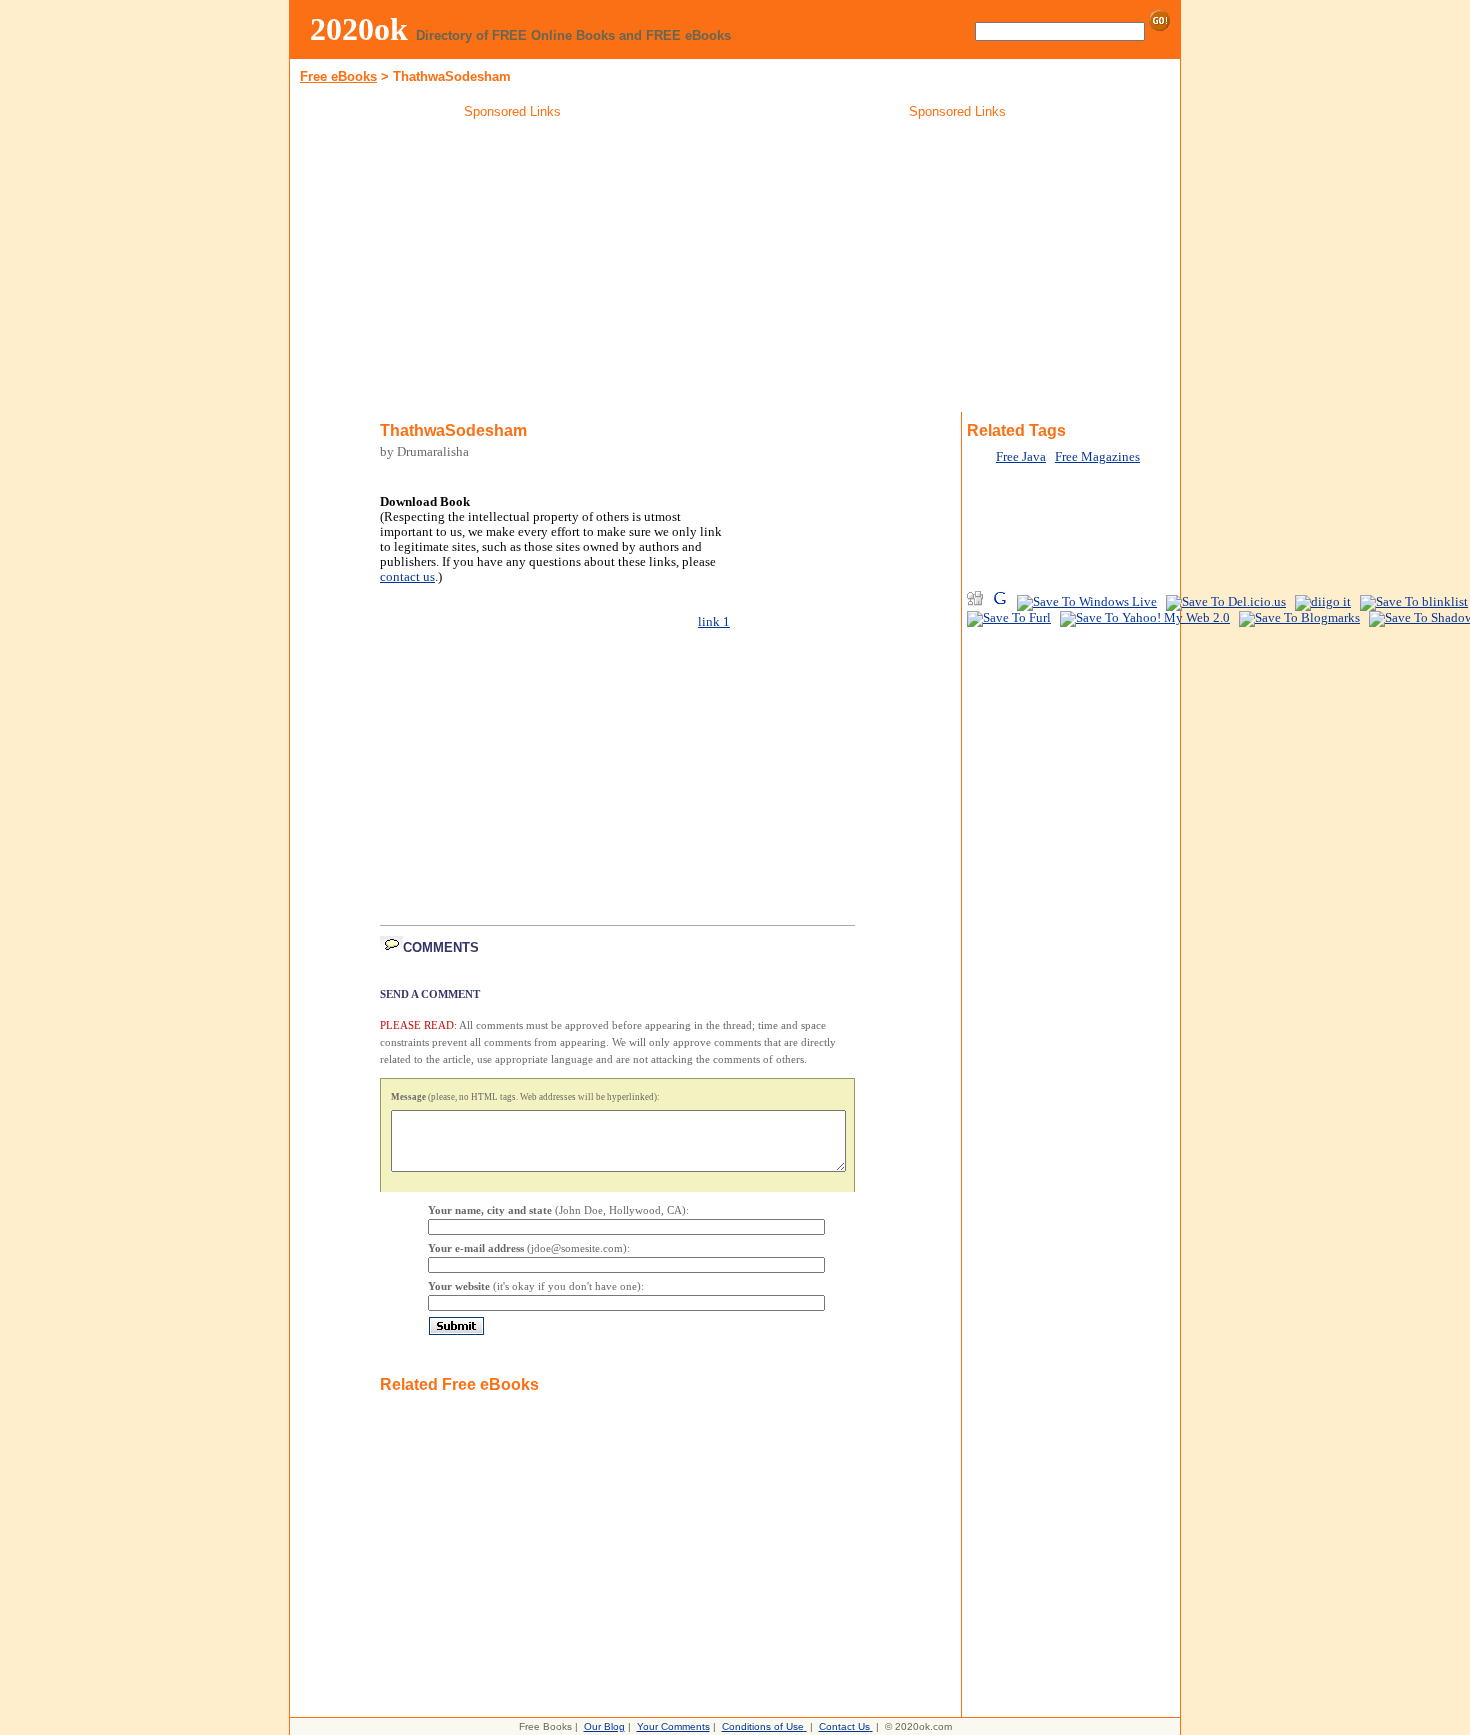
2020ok (359, 29)
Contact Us (844, 1726)
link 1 (714, 622)
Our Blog (604, 1726)
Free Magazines (1097, 457)
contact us (407, 577)
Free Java (1021, 457)
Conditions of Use (763, 1726)
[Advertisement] (513, 269)
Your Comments (673, 1726)
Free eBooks (338, 76)
